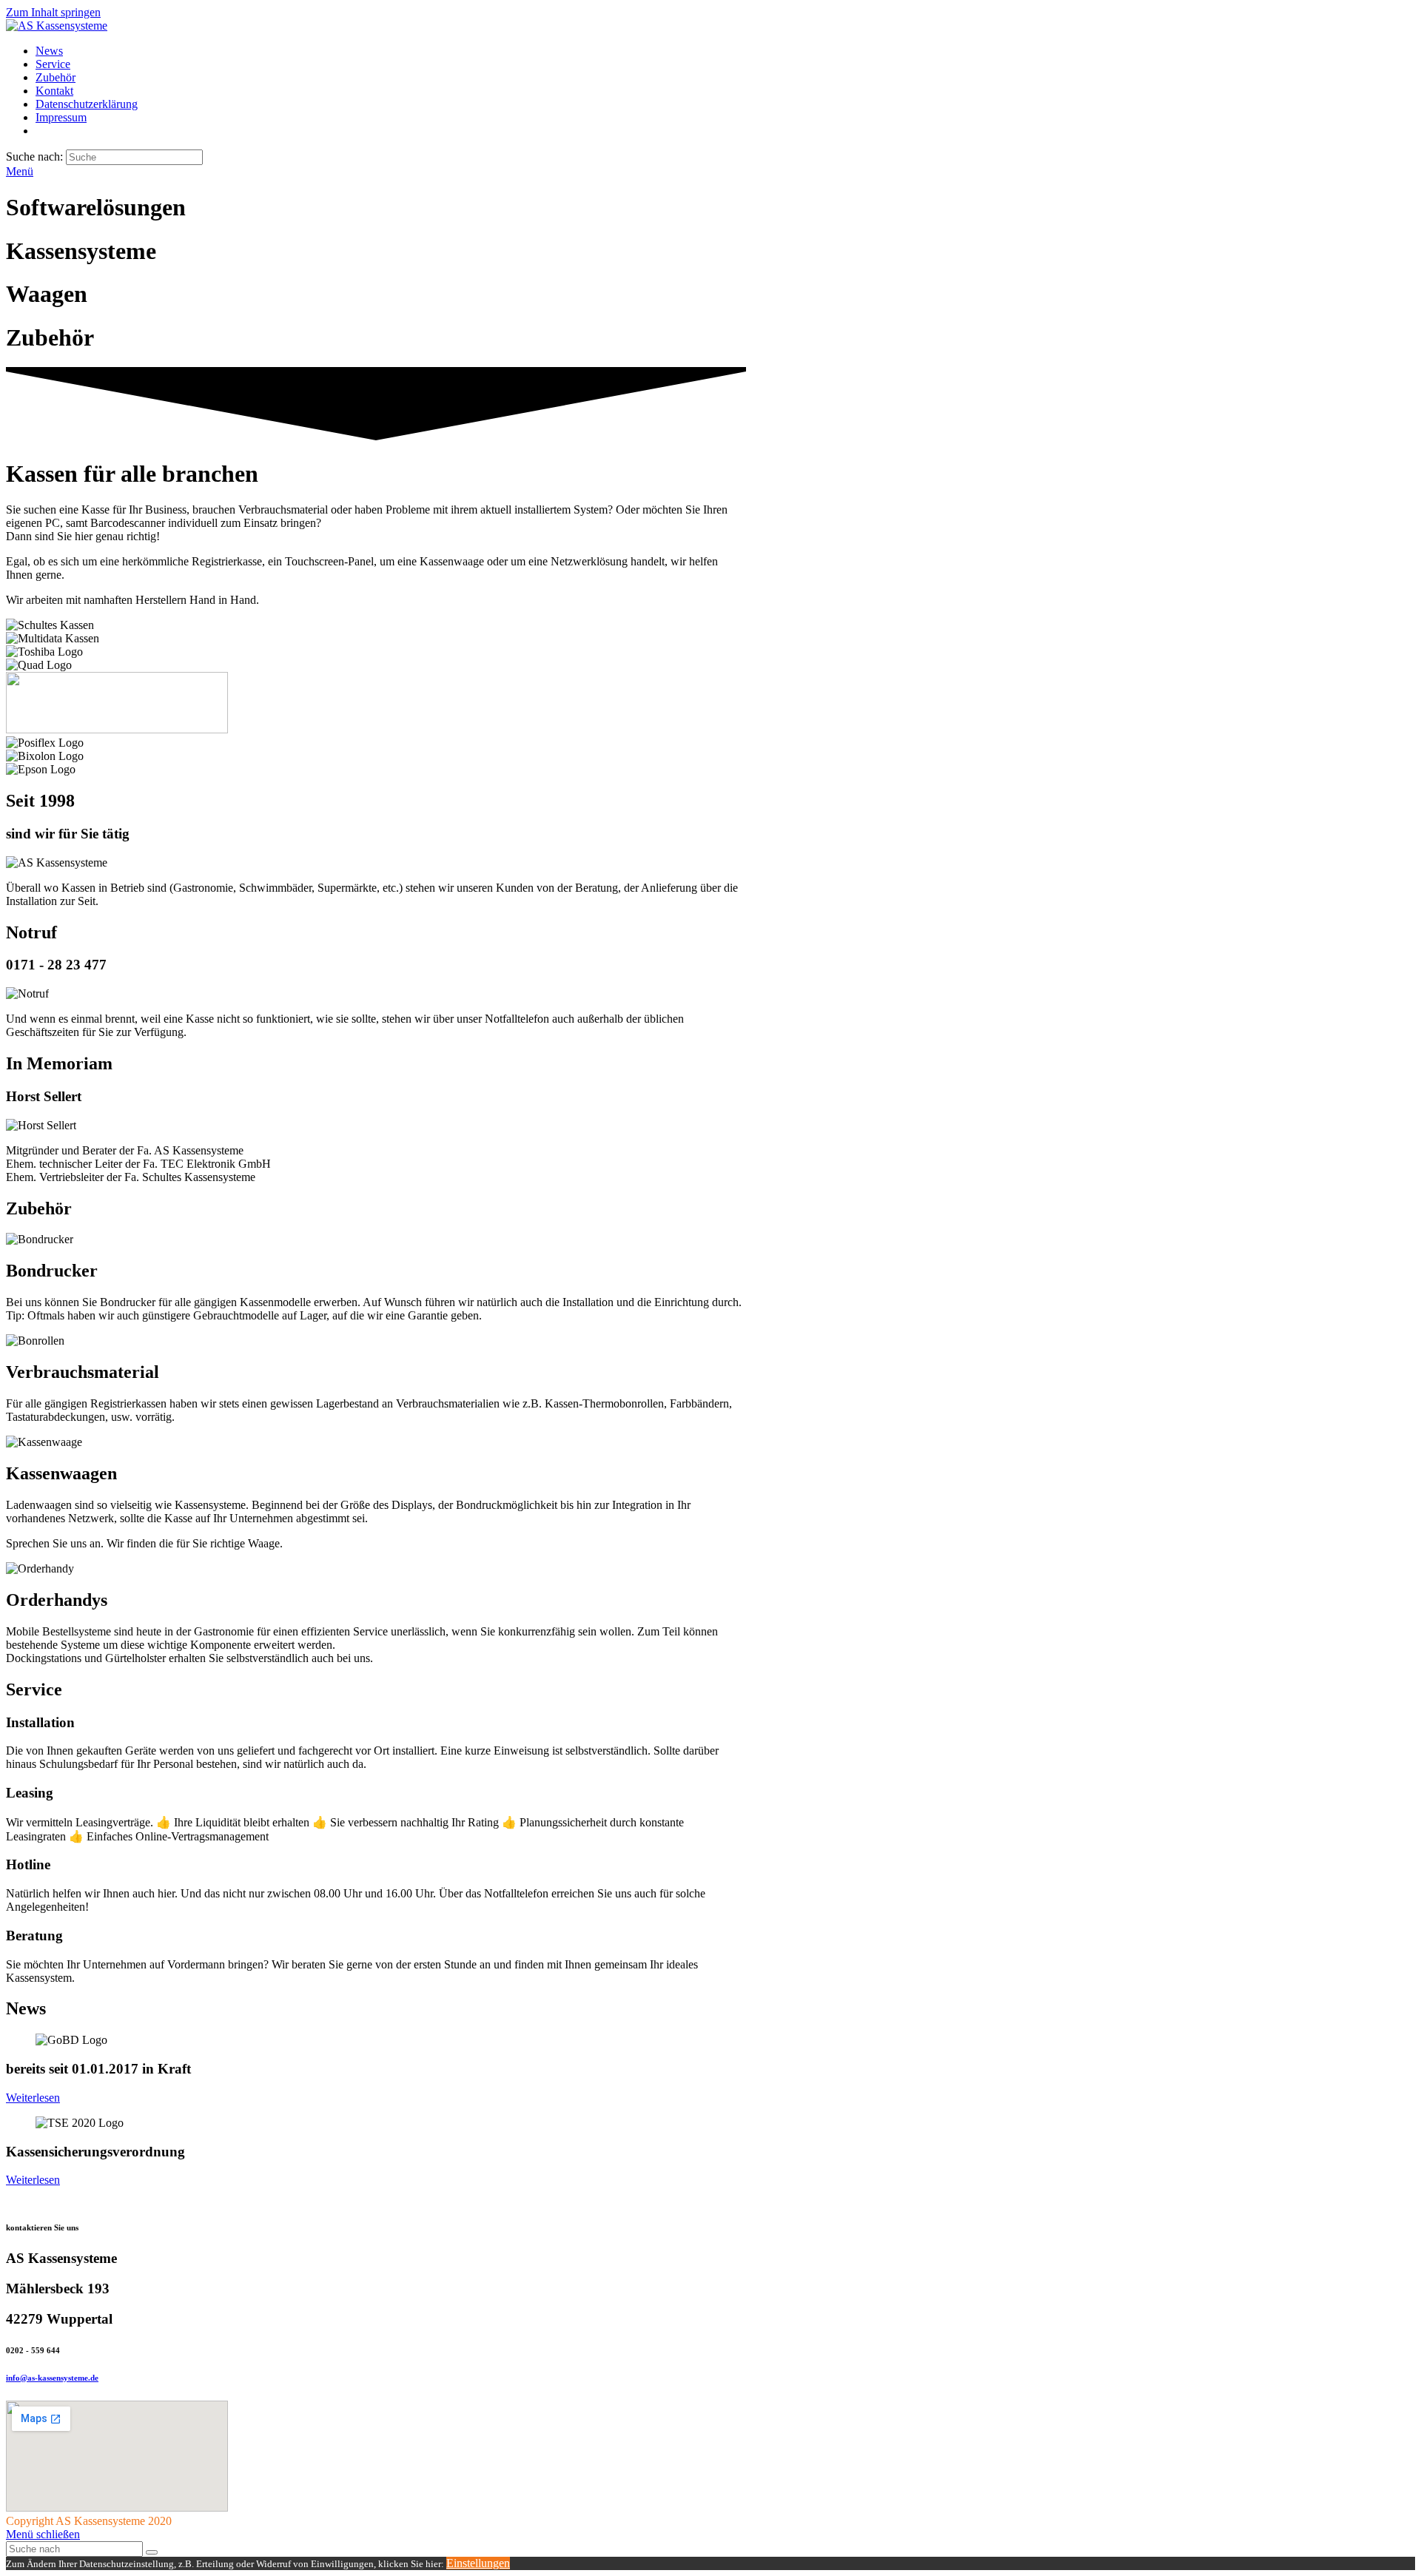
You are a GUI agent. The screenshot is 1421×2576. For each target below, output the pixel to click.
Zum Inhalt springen (53, 12)
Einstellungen (478, 2563)
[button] (33, 2098)
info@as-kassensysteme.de (52, 2378)
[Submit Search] (152, 2552)
